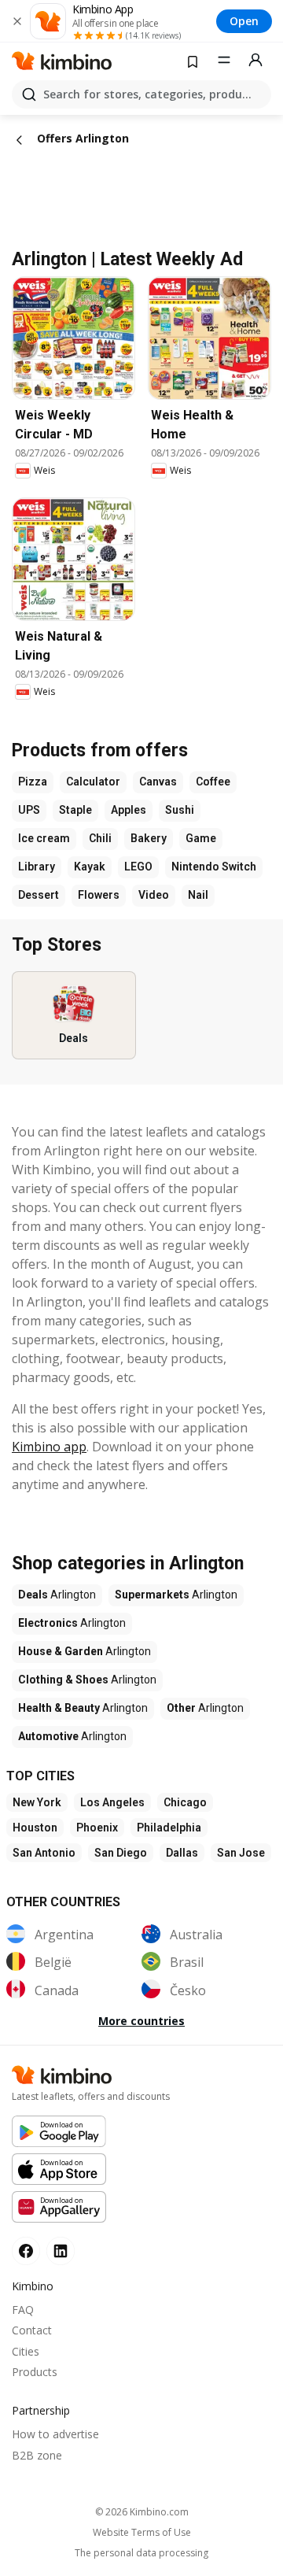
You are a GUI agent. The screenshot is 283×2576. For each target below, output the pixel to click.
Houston (35, 1828)
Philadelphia (169, 1828)
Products (35, 2372)
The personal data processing (141, 2553)
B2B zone (37, 2455)
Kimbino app (49, 1447)
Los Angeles (112, 1802)
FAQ (23, 2310)
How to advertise (55, 2434)
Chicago (185, 1802)
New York (37, 1802)
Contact (32, 2330)
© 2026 (142, 2512)
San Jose (241, 1853)
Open (244, 21)
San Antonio (44, 1853)
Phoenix (97, 1828)
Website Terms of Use (142, 2533)
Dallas (182, 1853)
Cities (26, 2351)
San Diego (121, 1853)
